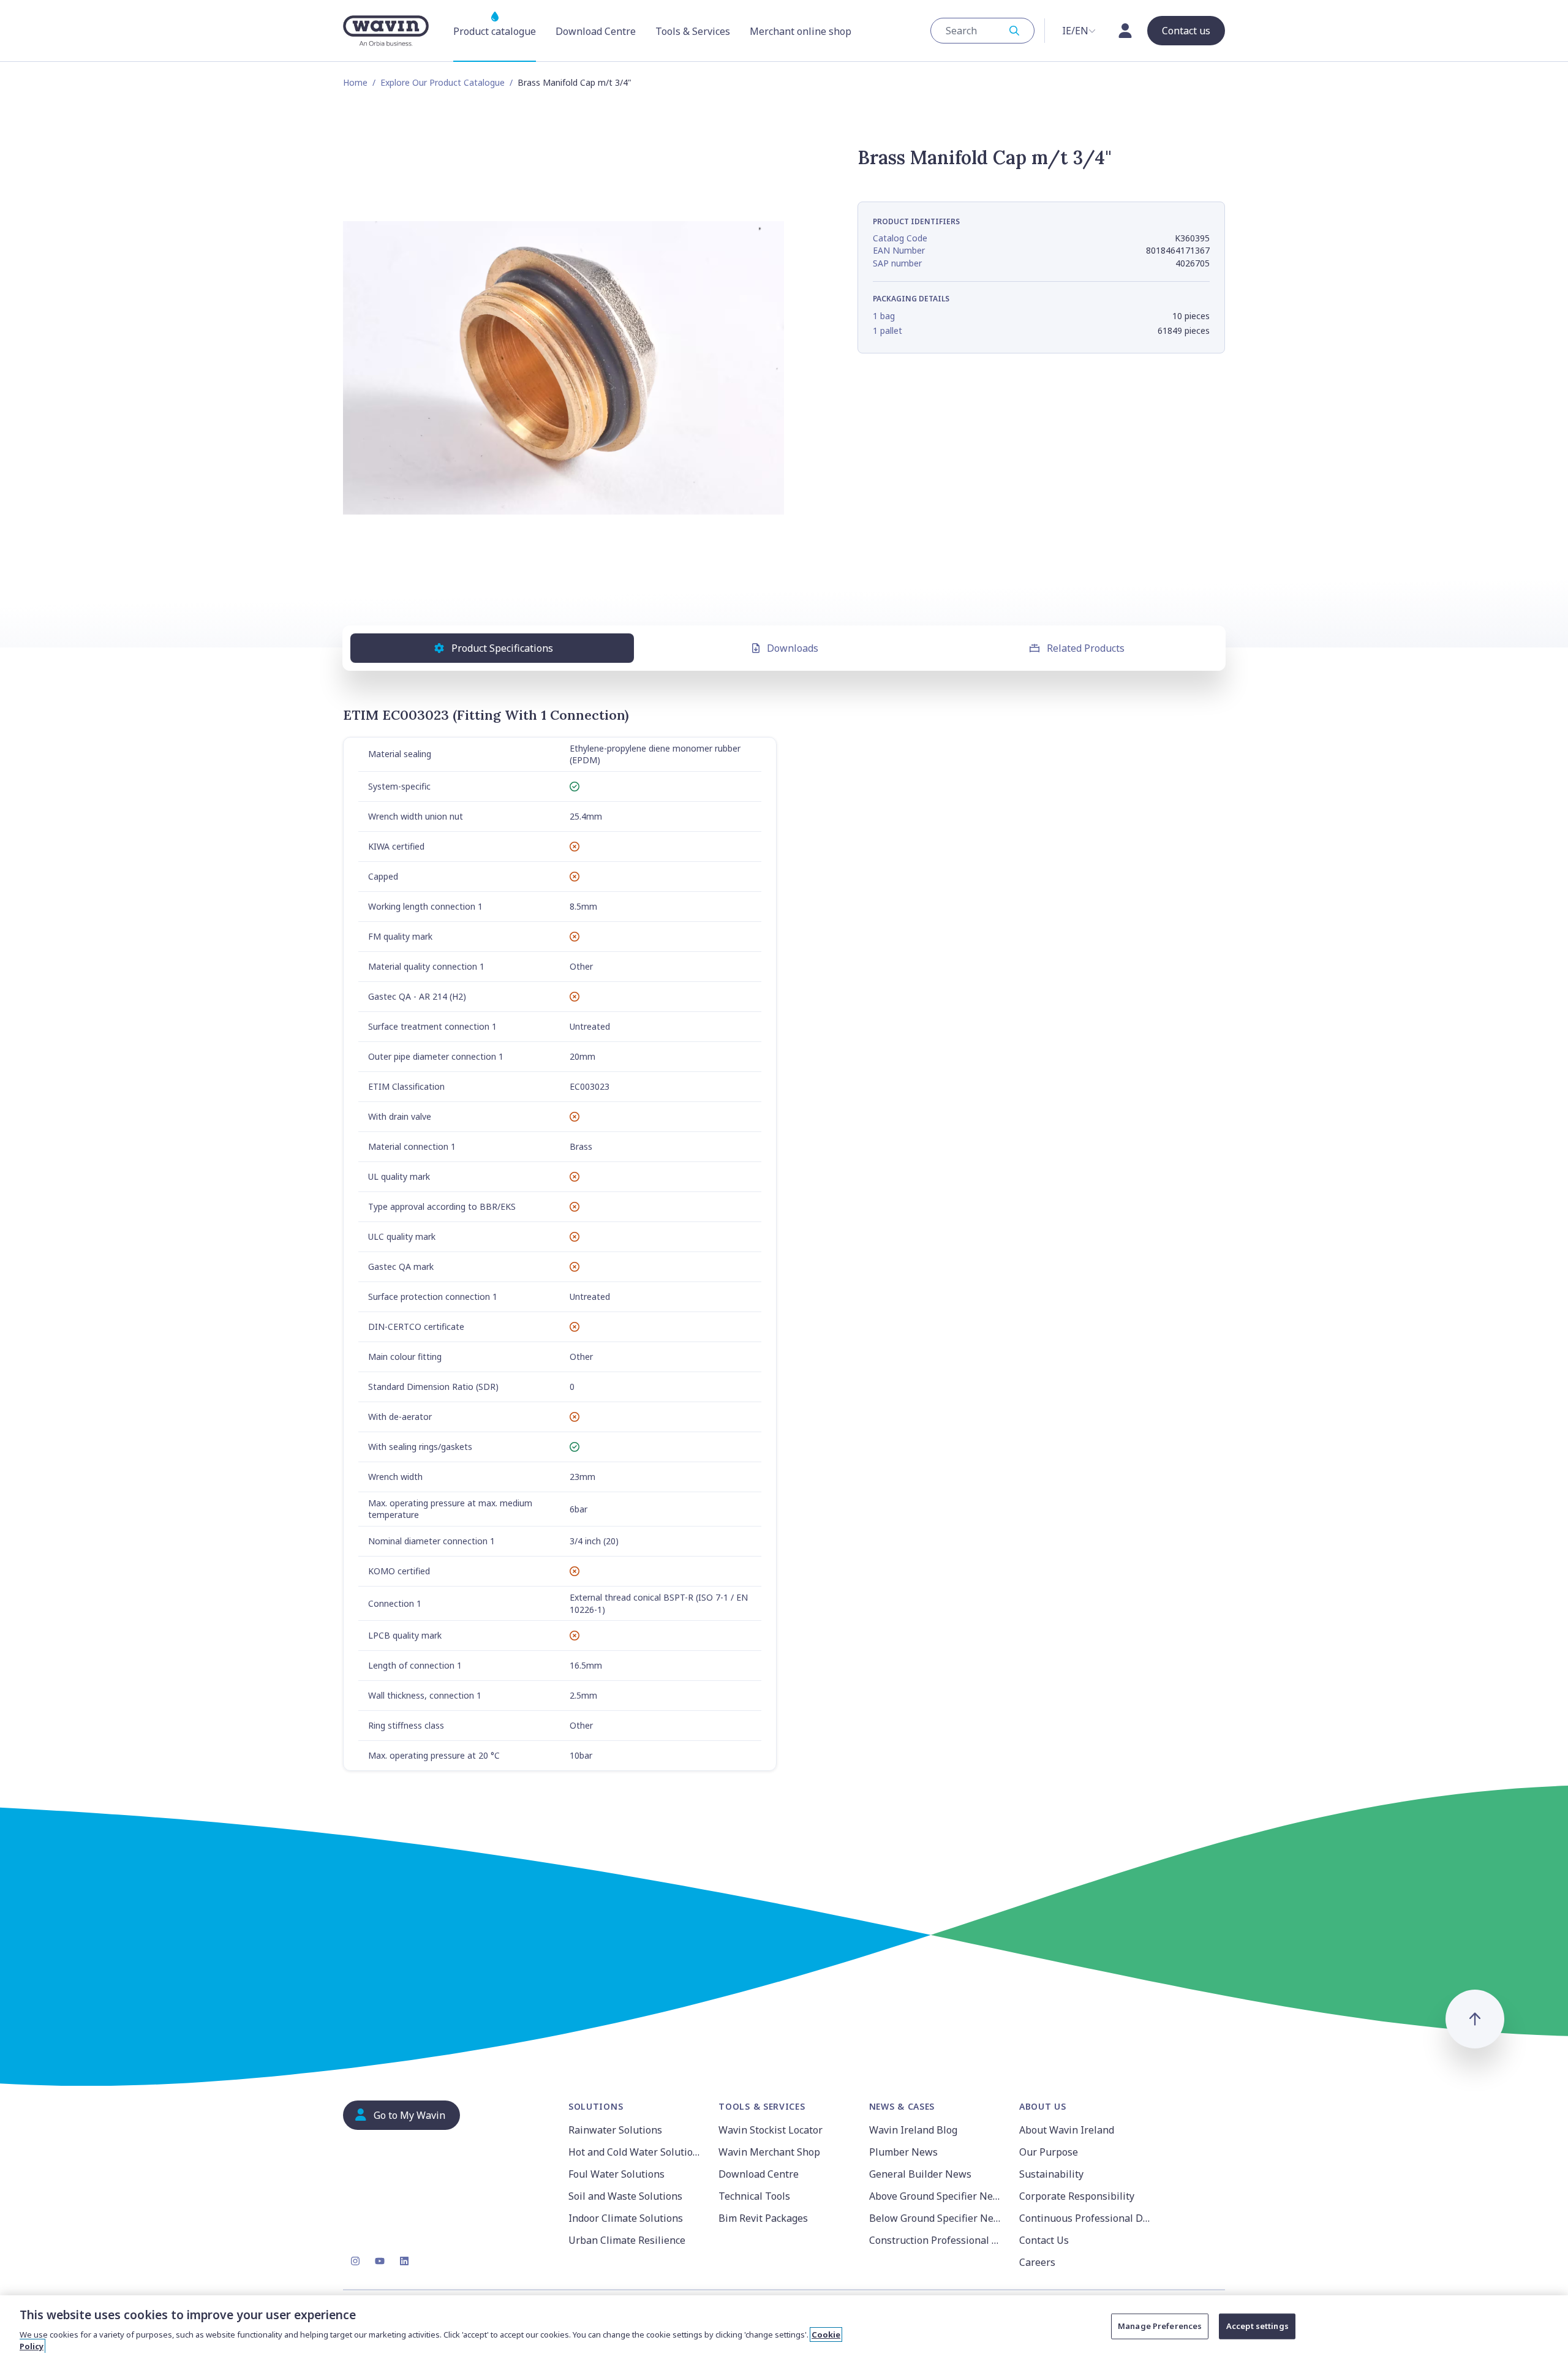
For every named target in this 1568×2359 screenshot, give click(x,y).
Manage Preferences (1160, 2326)
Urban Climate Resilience (627, 2240)
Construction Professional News (937, 2240)
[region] (784, 2327)
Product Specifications (502, 648)
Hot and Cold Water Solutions (636, 2152)
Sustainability (1051, 2174)
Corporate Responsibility (1077, 2196)
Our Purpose (1049, 2152)
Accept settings (1257, 2326)
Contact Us (1044, 2240)
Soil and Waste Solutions (625, 2196)
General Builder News (920, 2174)
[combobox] (982, 31)
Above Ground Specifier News (937, 2196)
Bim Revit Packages (763, 2218)
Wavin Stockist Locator (771, 2130)
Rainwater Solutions (615, 2130)
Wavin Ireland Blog (913, 2130)
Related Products (1086, 648)
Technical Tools (754, 2196)
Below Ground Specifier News (937, 2218)
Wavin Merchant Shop (769, 2152)
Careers (1037, 2262)
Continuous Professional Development (1087, 2218)
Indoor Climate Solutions (626, 2218)
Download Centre (759, 2174)
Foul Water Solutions (616, 2174)
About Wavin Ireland (1067, 2130)
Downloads (793, 648)
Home (355, 82)
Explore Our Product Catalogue (443, 82)
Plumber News (903, 2152)
